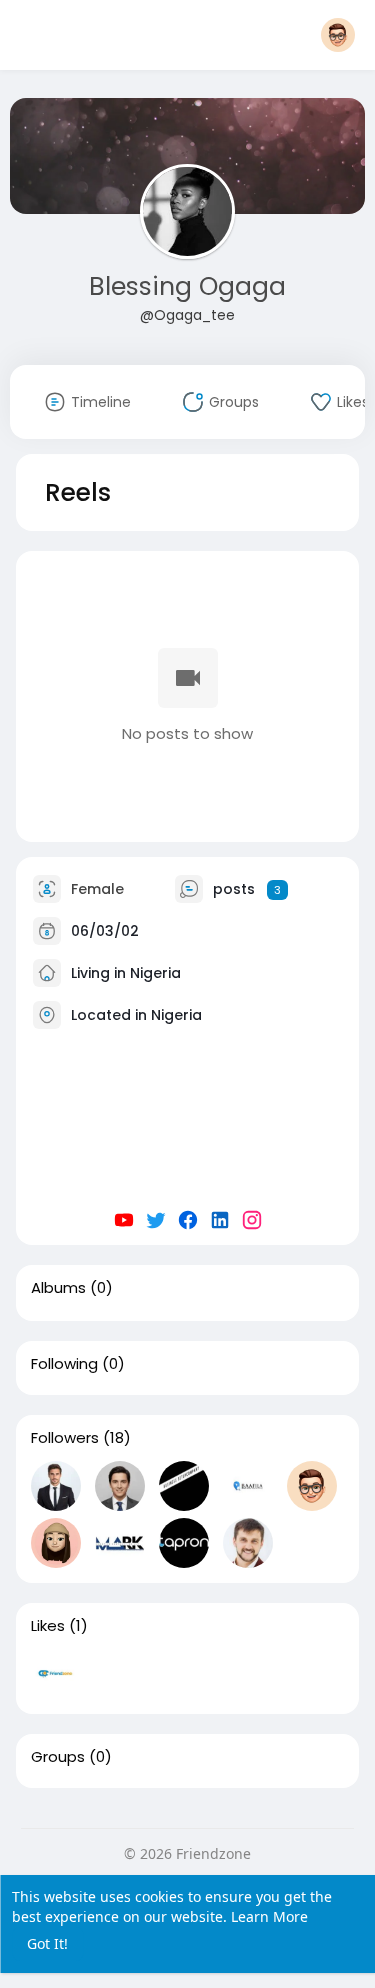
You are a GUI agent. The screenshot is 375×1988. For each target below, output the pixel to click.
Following (64, 1364)
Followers (65, 1438)
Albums (58, 1288)
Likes (48, 1626)
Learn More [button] (269, 1916)
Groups (58, 1757)
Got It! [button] (47, 1943)
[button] (338, 35)
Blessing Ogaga (187, 286)
